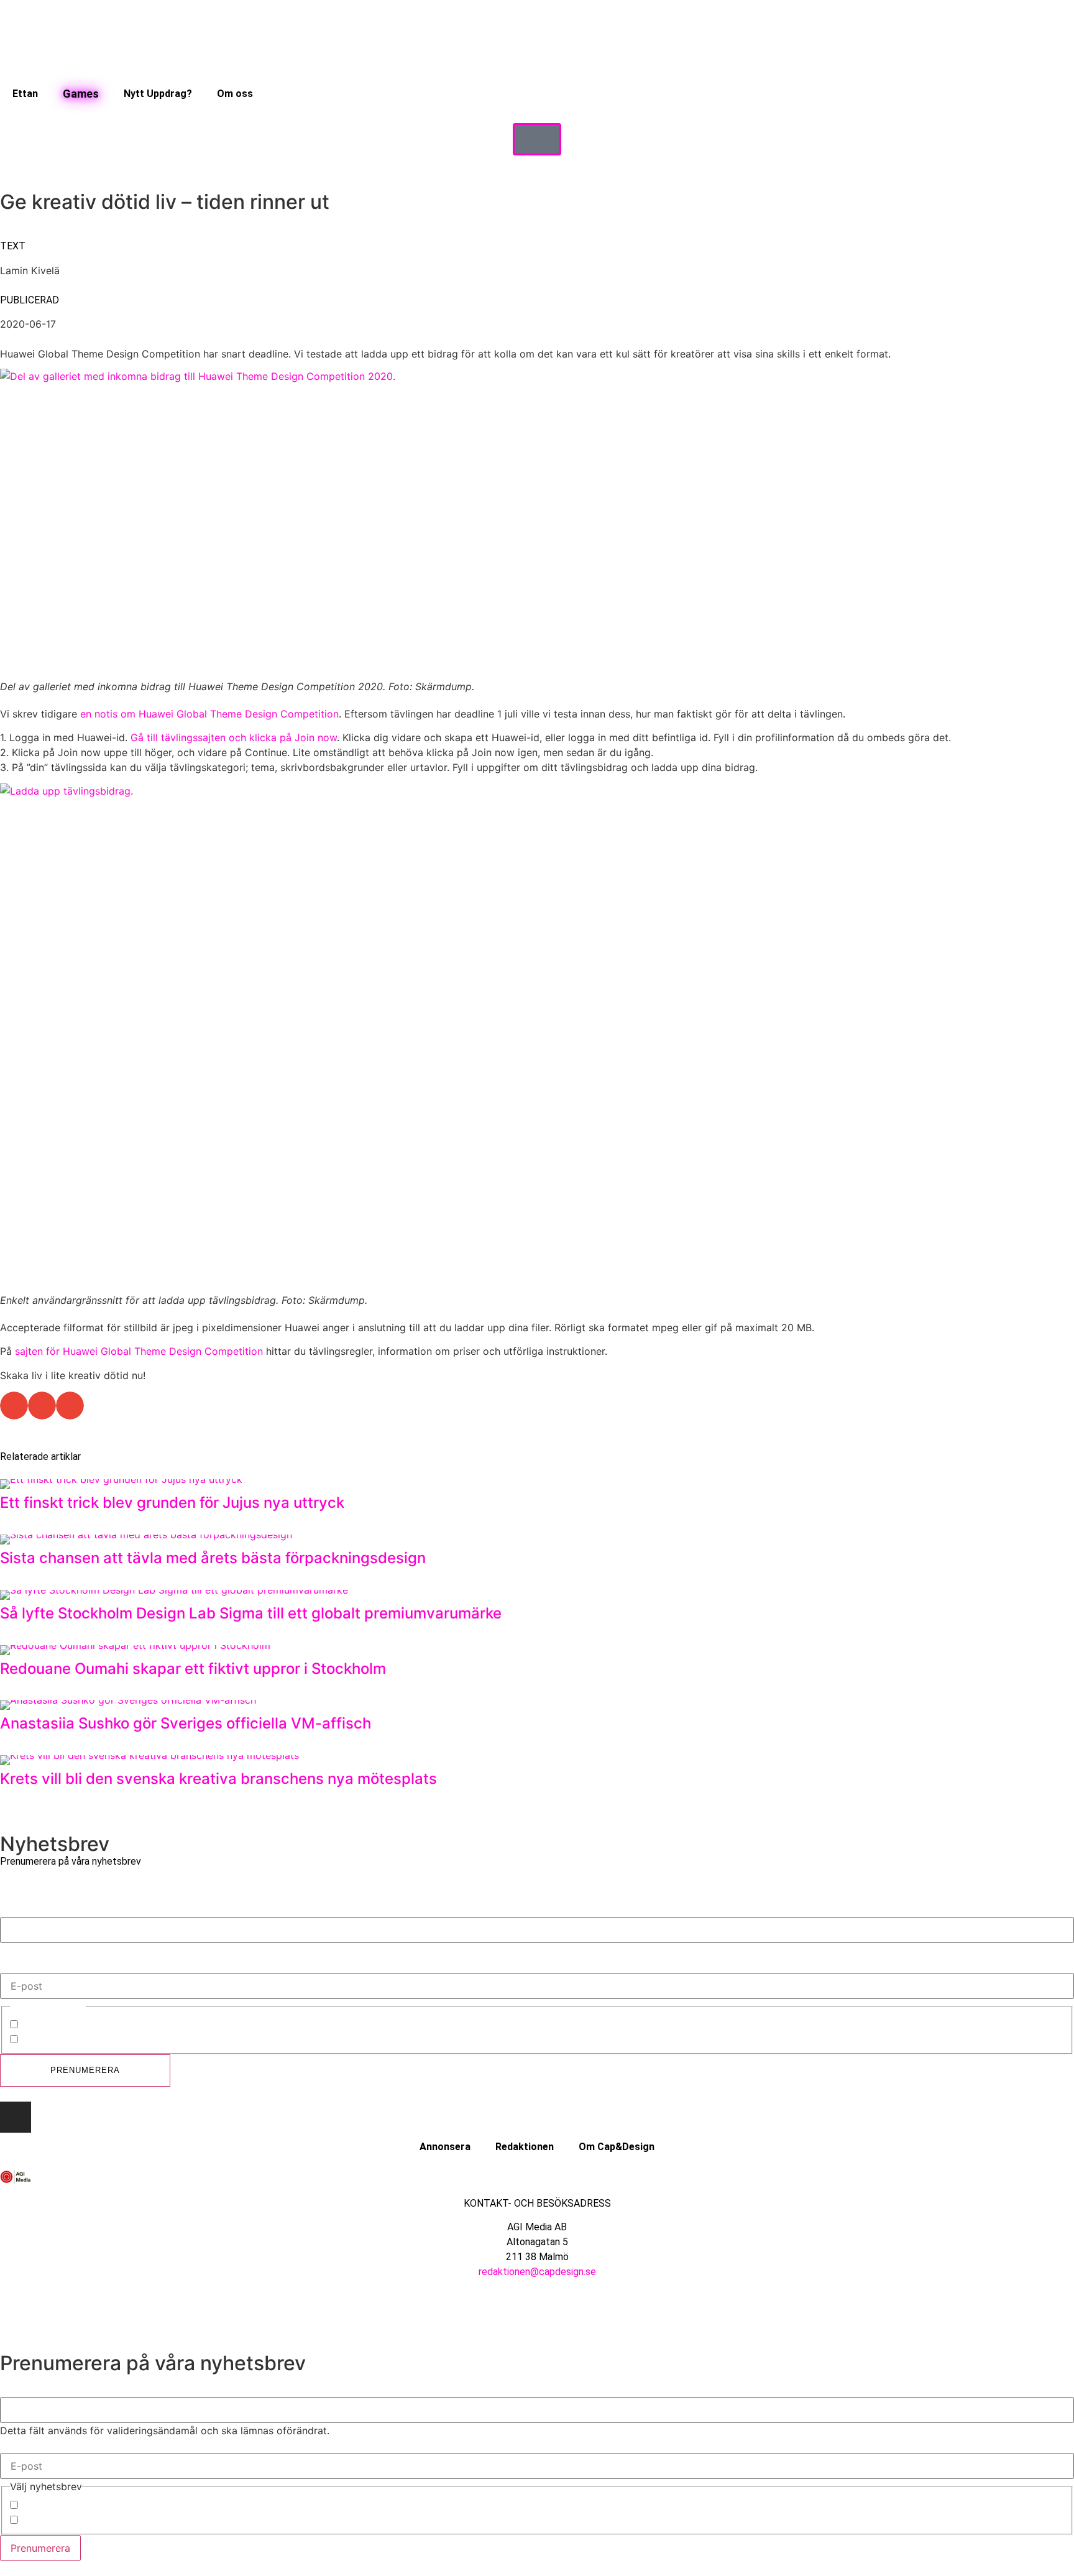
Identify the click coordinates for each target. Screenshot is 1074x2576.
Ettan (25, 94)
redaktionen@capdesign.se (537, 2272)
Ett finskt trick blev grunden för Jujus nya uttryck (172, 1503)
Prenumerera (85, 2070)
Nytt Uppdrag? (158, 94)
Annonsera (445, 2147)
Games (81, 94)
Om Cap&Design (617, 2147)
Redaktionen (525, 2147)
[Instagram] (16, 2117)
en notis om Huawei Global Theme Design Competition (209, 714)
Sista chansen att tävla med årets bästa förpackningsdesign (213, 1558)
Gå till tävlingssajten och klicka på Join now (234, 737)
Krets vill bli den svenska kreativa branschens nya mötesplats (218, 1779)
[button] (14, 1406)
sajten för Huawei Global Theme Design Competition (139, 1351)
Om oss (235, 94)
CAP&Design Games (68, 2041)
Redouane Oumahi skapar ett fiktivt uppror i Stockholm (193, 1669)
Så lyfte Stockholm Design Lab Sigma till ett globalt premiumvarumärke (253, 1613)
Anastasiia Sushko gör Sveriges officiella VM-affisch (186, 1723)
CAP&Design (50, 2026)
